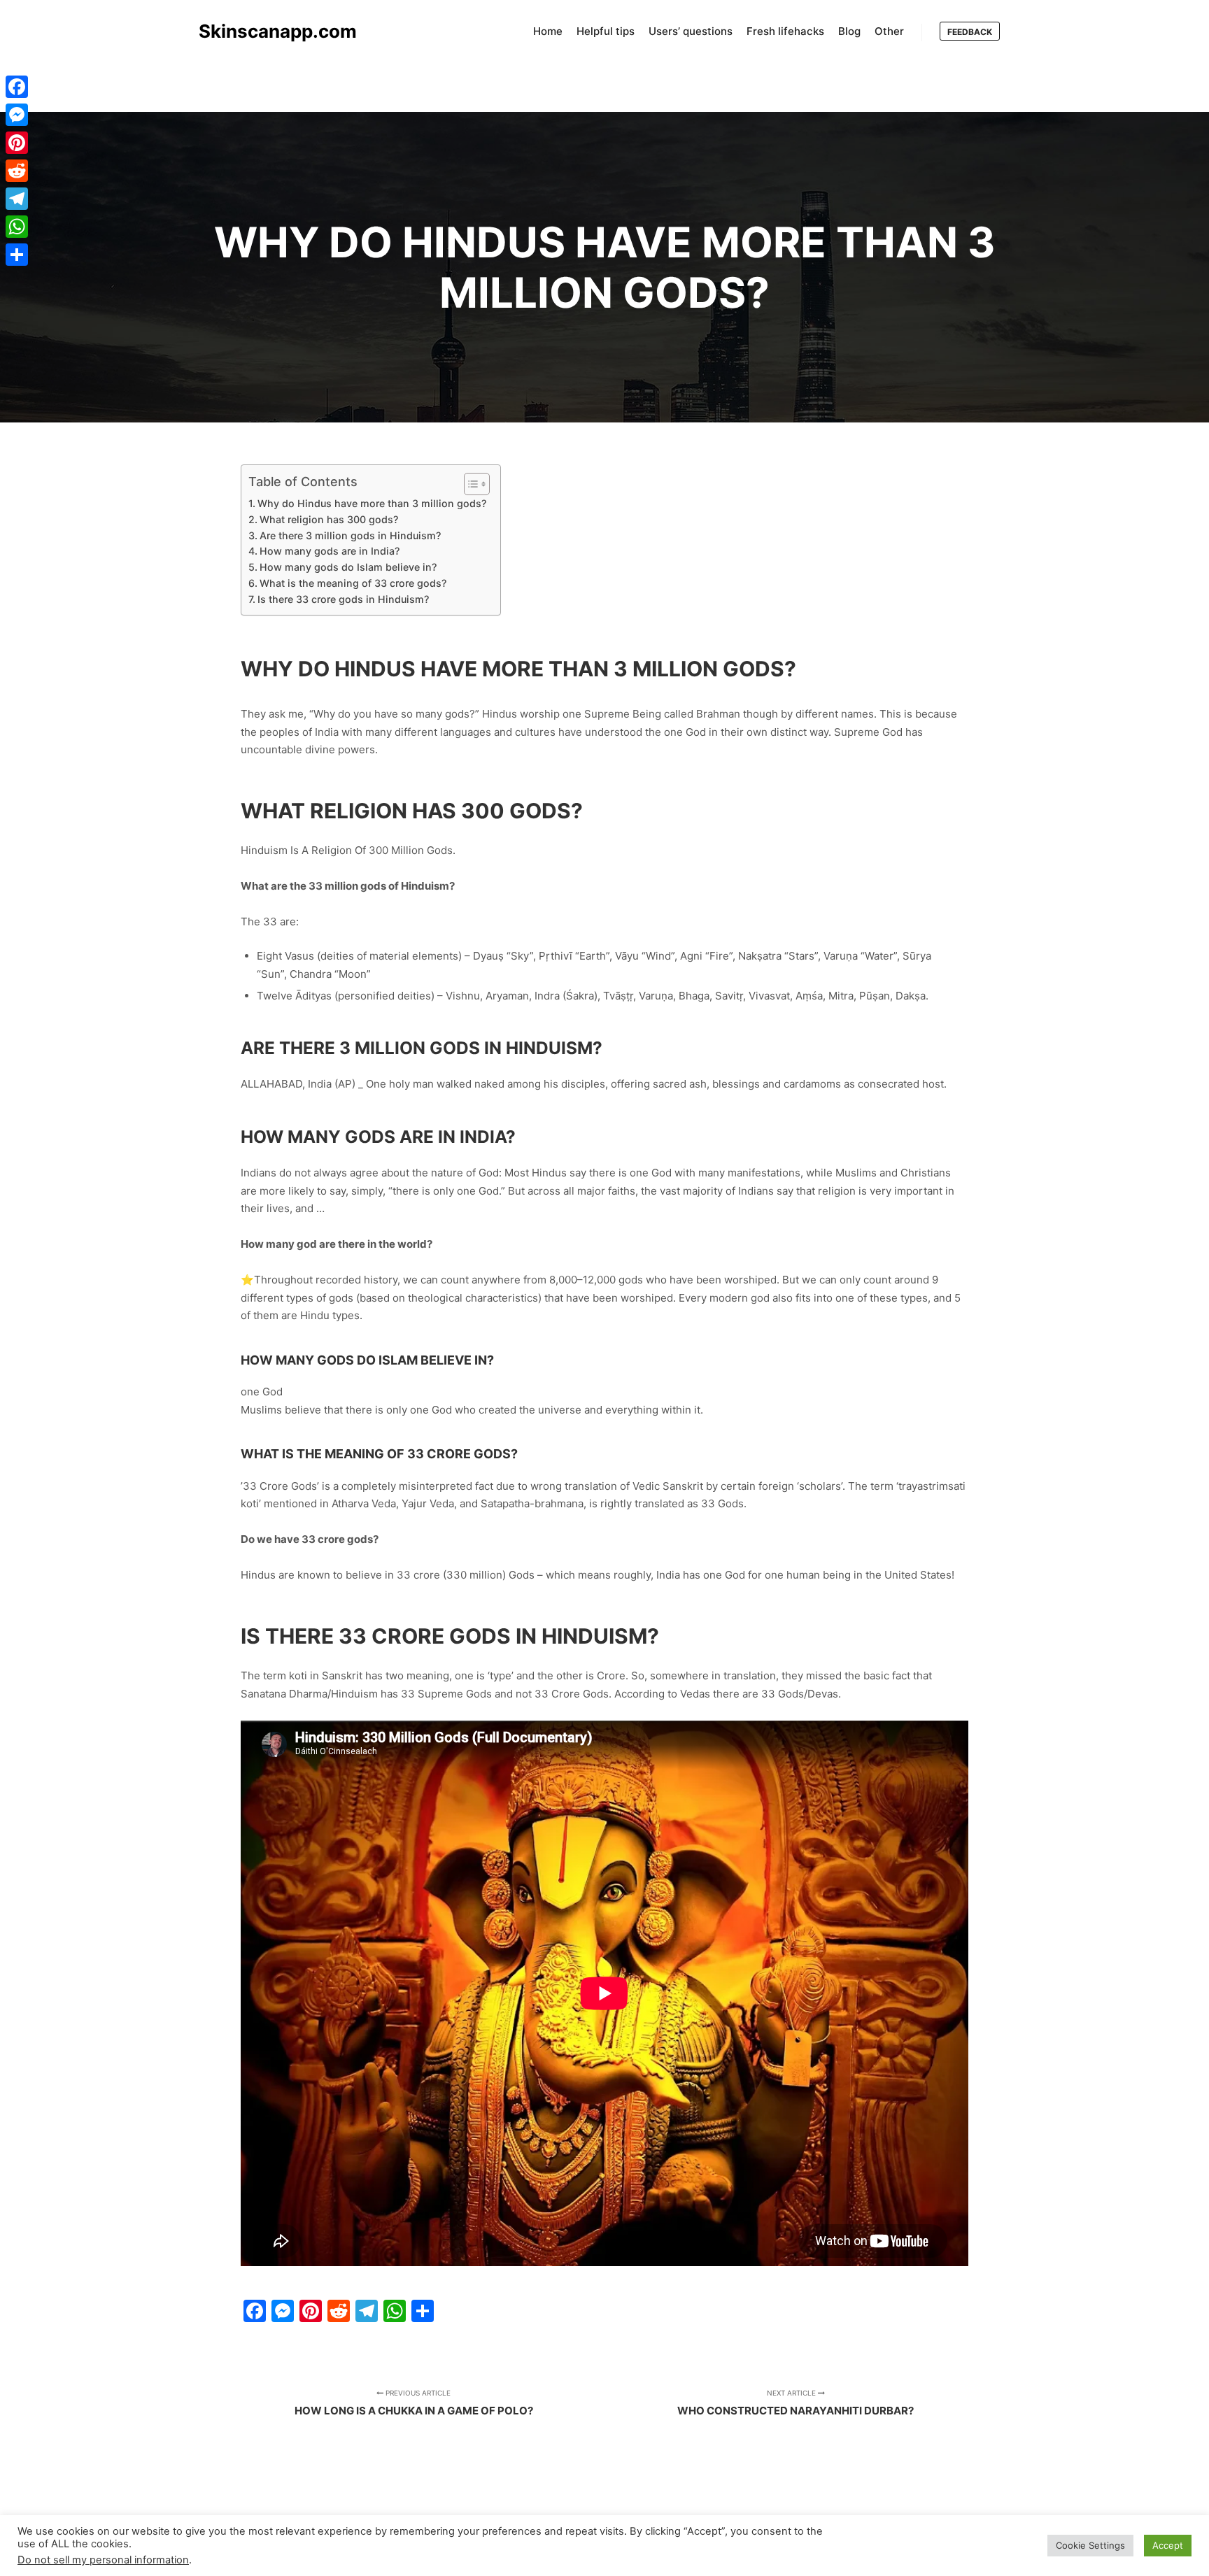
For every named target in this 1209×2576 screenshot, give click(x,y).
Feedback (970, 32)
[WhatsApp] (17, 227)
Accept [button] (1168, 2545)
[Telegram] (17, 199)
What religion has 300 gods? (329, 519)
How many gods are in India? (330, 551)
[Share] (17, 255)
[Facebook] (17, 87)
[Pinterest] (17, 143)
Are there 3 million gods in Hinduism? (350, 535)
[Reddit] (17, 171)
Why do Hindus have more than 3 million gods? (372, 503)
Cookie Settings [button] (1090, 2545)
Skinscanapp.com (269, 31)
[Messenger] (17, 115)
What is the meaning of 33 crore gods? (353, 583)
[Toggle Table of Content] (470, 484)
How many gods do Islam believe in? (348, 567)
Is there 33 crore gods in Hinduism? (343, 599)
